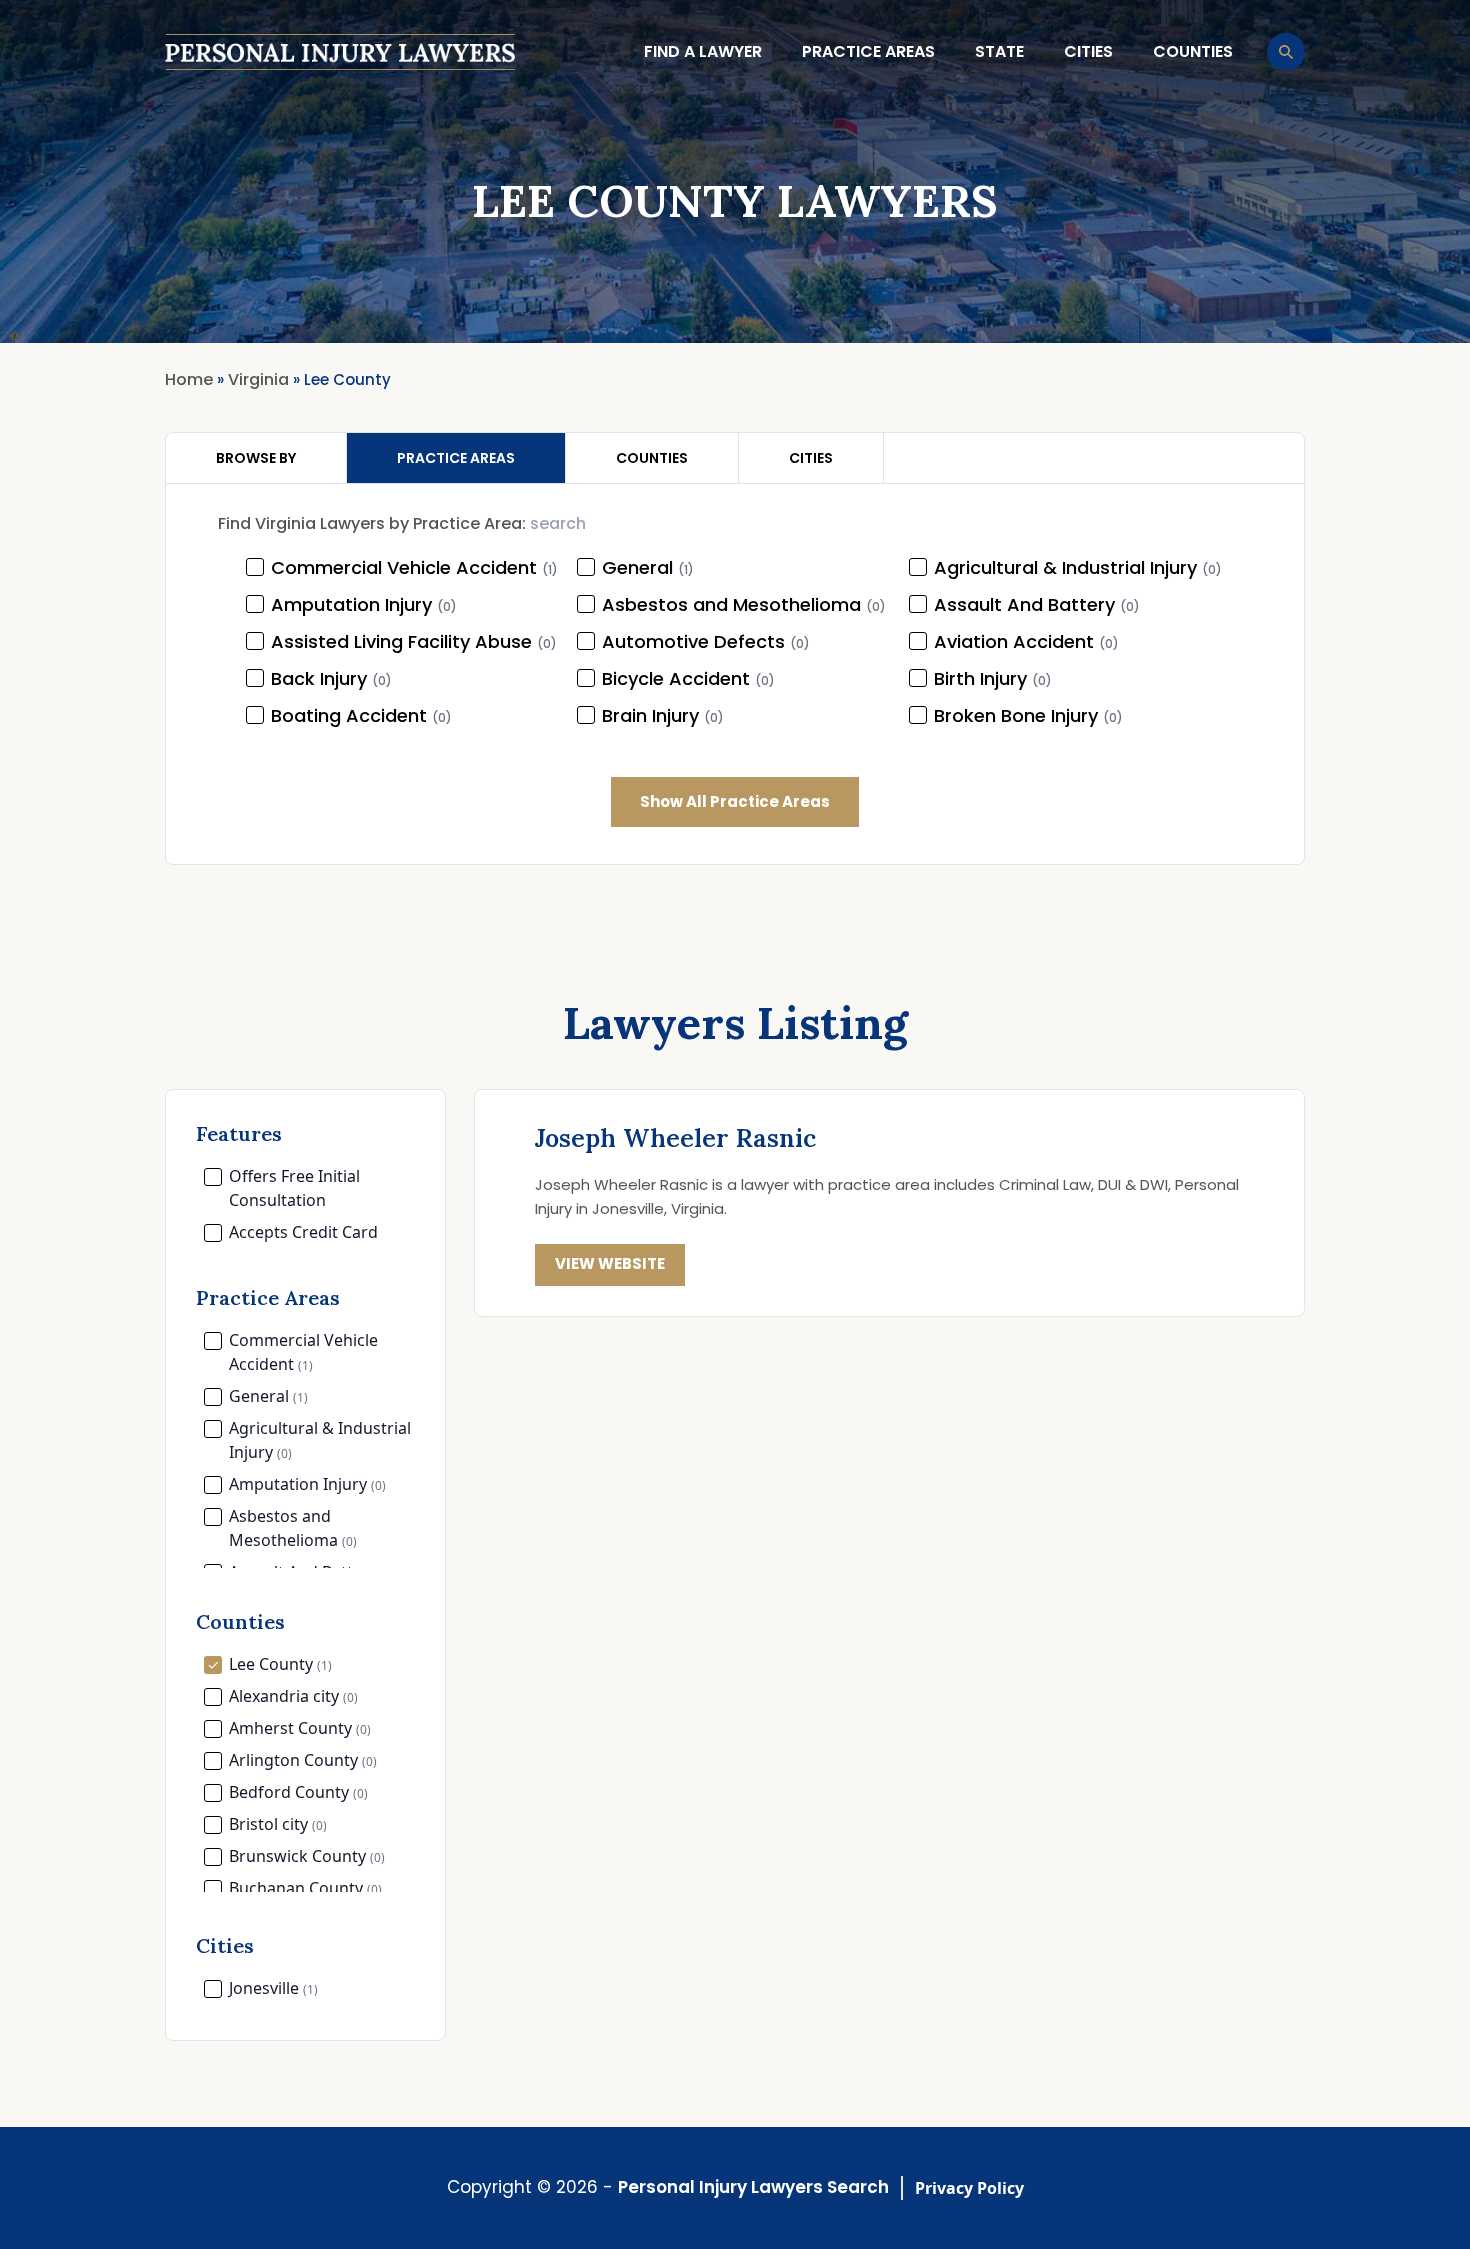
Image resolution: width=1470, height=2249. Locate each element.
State (999, 51)
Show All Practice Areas (735, 801)
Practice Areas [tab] (456, 458)
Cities (1088, 51)
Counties (1193, 51)
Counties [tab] (652, 458)
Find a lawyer (703, 51)
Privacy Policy (969, 2188)
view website (610, 1263)
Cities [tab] (811, 458)
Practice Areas (868, 51)
